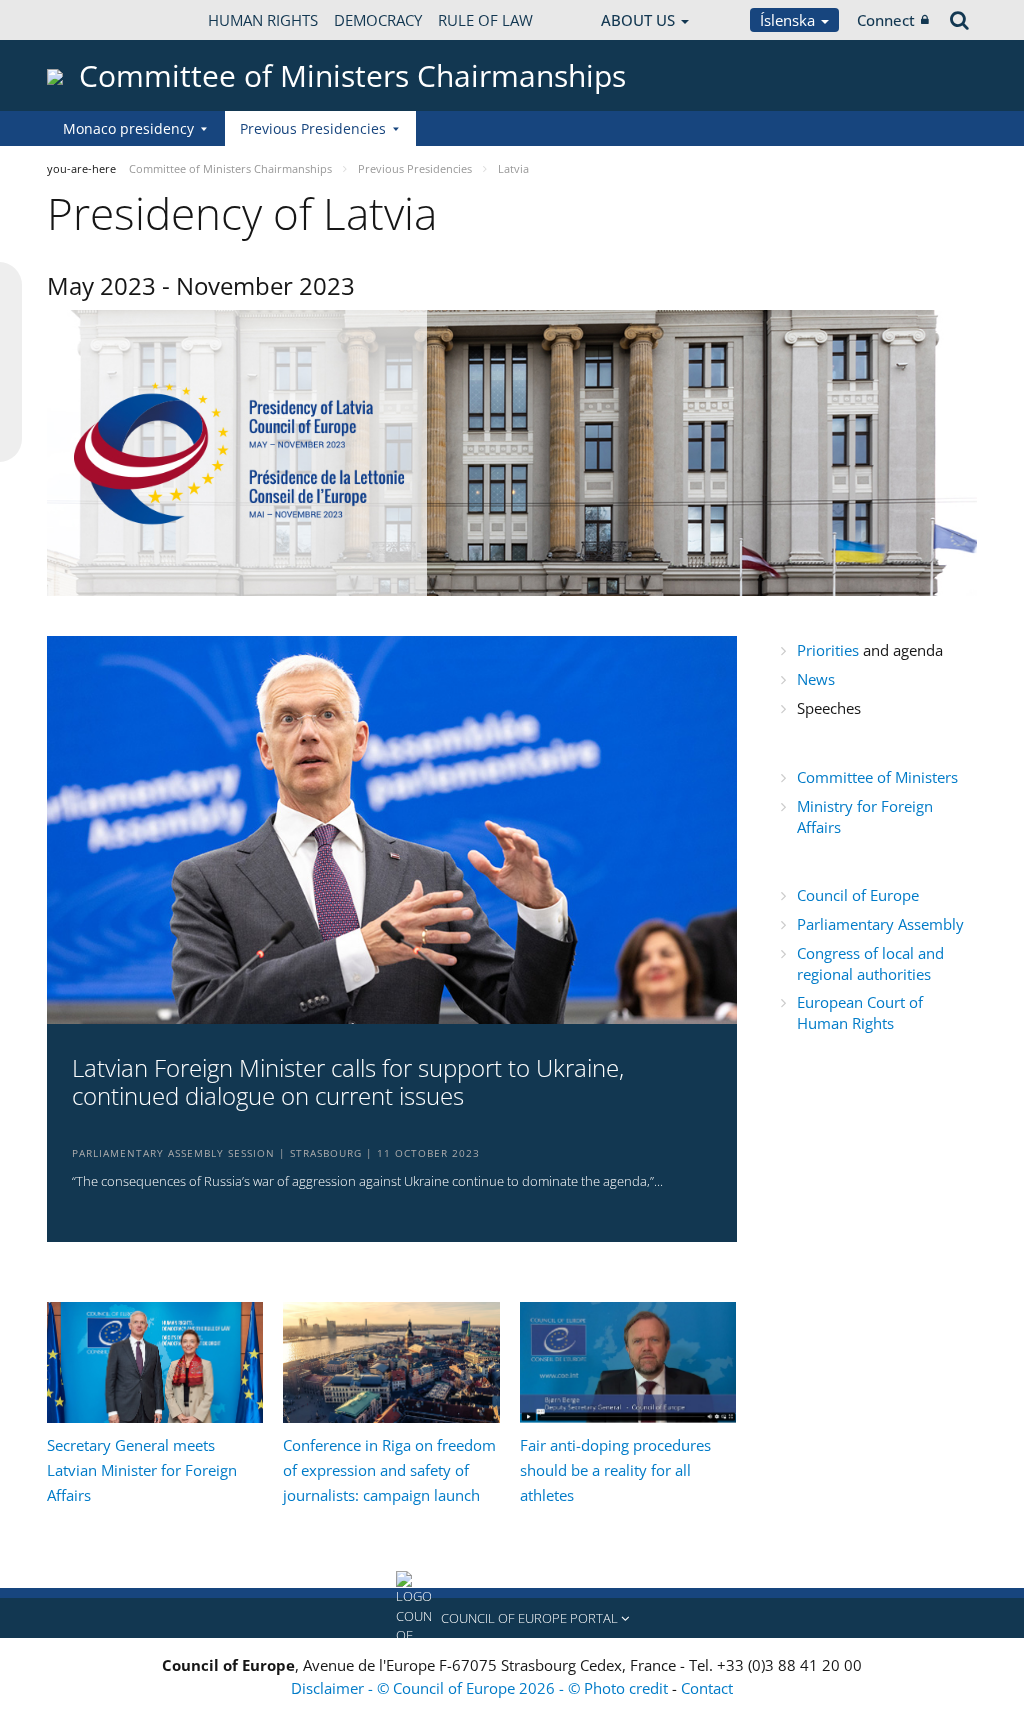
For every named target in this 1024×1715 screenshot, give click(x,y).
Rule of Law (485, 20)
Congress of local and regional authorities (870, 963)
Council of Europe (862, 895)
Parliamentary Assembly (880, 924)
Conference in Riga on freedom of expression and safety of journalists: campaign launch (389, 1470)
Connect (886, 20)
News (816, 679)
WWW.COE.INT (97, 20)
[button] (512, 1618)
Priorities (830, 650)
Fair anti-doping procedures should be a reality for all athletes (615, 1470)
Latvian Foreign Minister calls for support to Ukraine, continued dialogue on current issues (348, 1083)
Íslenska (789, 20)
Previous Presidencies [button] (313, 128)
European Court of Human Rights (860, 1012)
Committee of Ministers (877, 777)
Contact (707, 1688)
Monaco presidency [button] (128, 128)
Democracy (378, 20)
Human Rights (263, 20)
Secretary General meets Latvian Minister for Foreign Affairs (142, 1470)
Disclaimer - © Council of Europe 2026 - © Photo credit (481, 1688)
